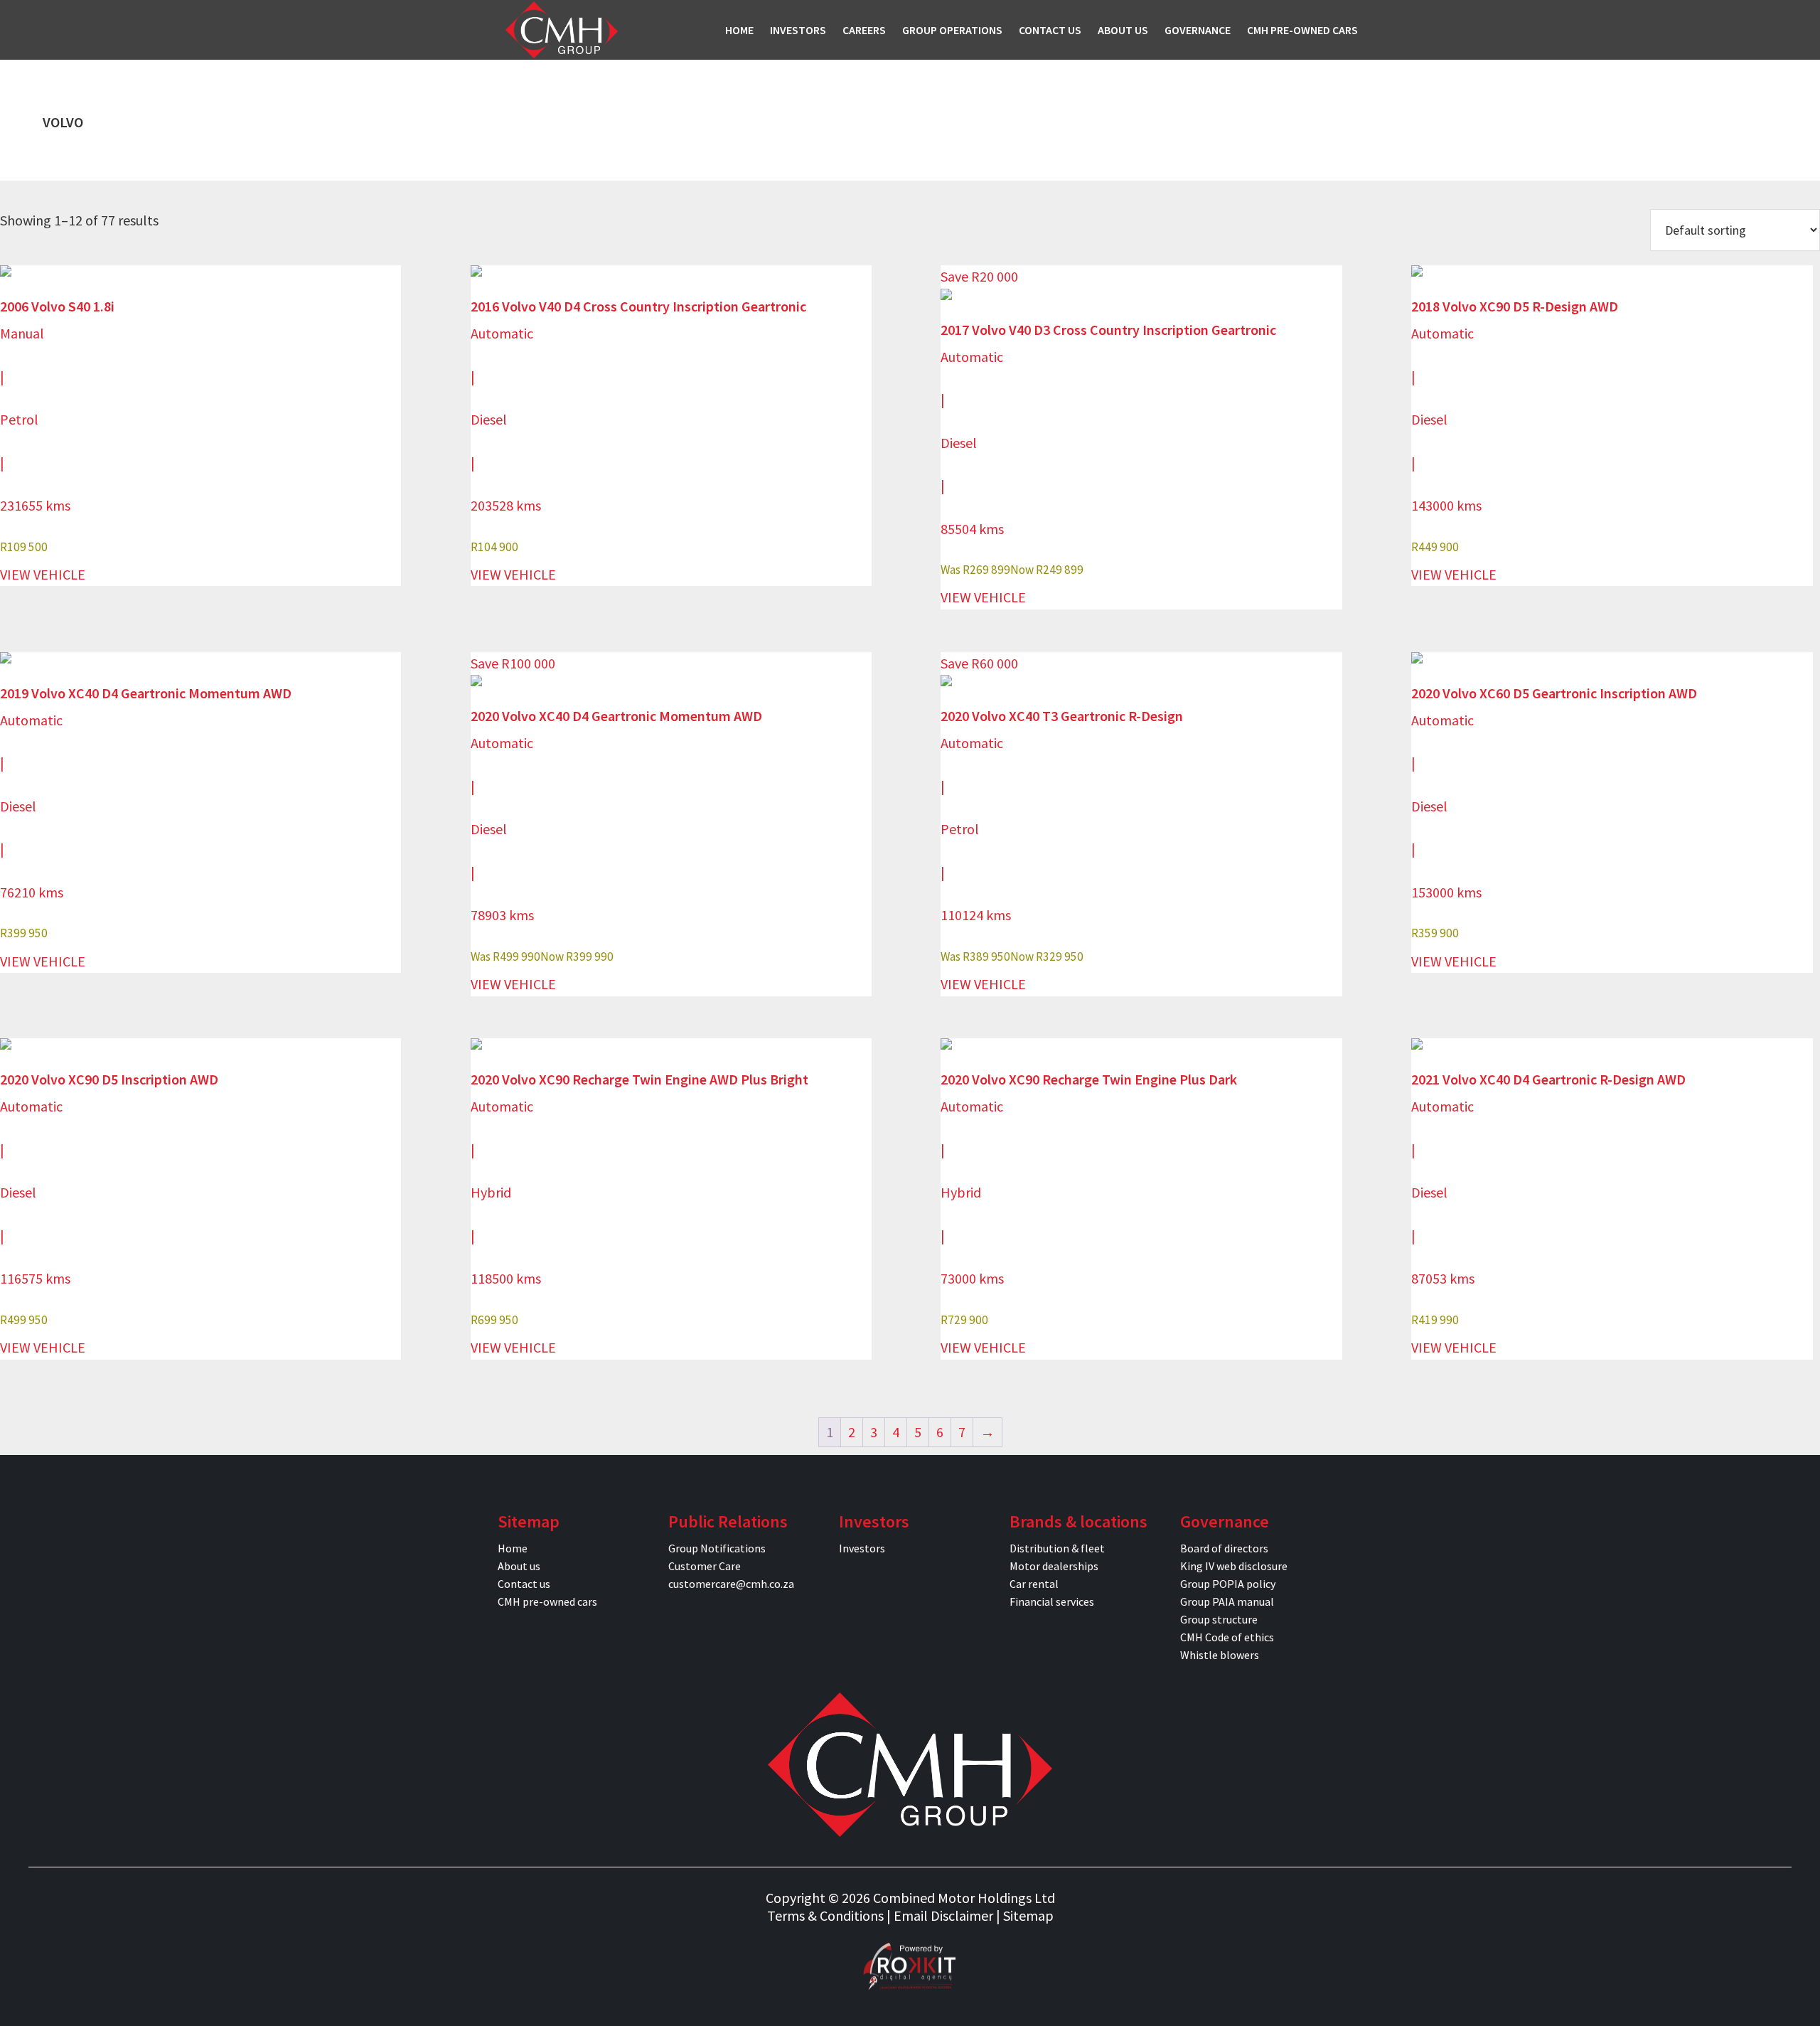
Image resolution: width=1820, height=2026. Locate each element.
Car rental (1034, 1584)
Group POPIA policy (1228, 1584)
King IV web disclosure (1234, 1566)
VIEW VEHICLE (43, 574)
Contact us (524, 1584)
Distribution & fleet (1057, 1548)
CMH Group (562, 30)
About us (519, 1566)
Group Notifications (717, 1548)
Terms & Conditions (825, 1915)
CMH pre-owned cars (547, 1601)
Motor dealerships (1054, 1566)
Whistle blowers (1220, 1655)
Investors (862, 1548)
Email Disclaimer (943, 1915)
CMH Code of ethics (1227, 1637)
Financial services (1052, 1601)
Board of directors (1224, 1548)
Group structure (1219, 1619)
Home (513, 1548)
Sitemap (1028, 1915)
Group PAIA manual (1227, 1601)
